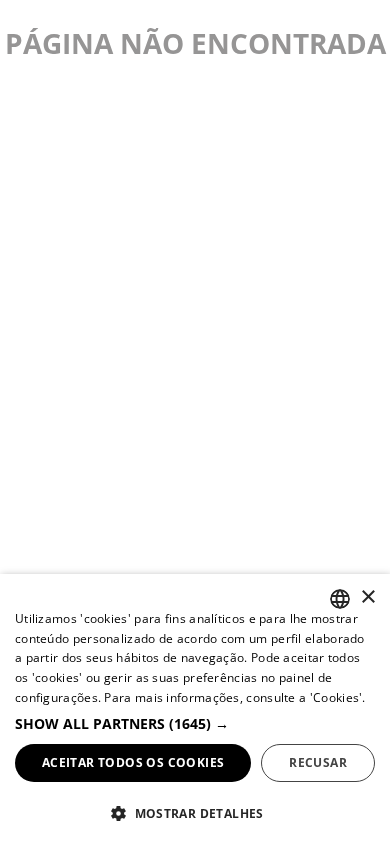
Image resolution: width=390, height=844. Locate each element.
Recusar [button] (318, 762)
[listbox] (340, 599)
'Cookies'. (338, 697)
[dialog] (195, 709)
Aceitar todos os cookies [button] (133, 762)
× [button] (367, 597)
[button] (195, 724)
